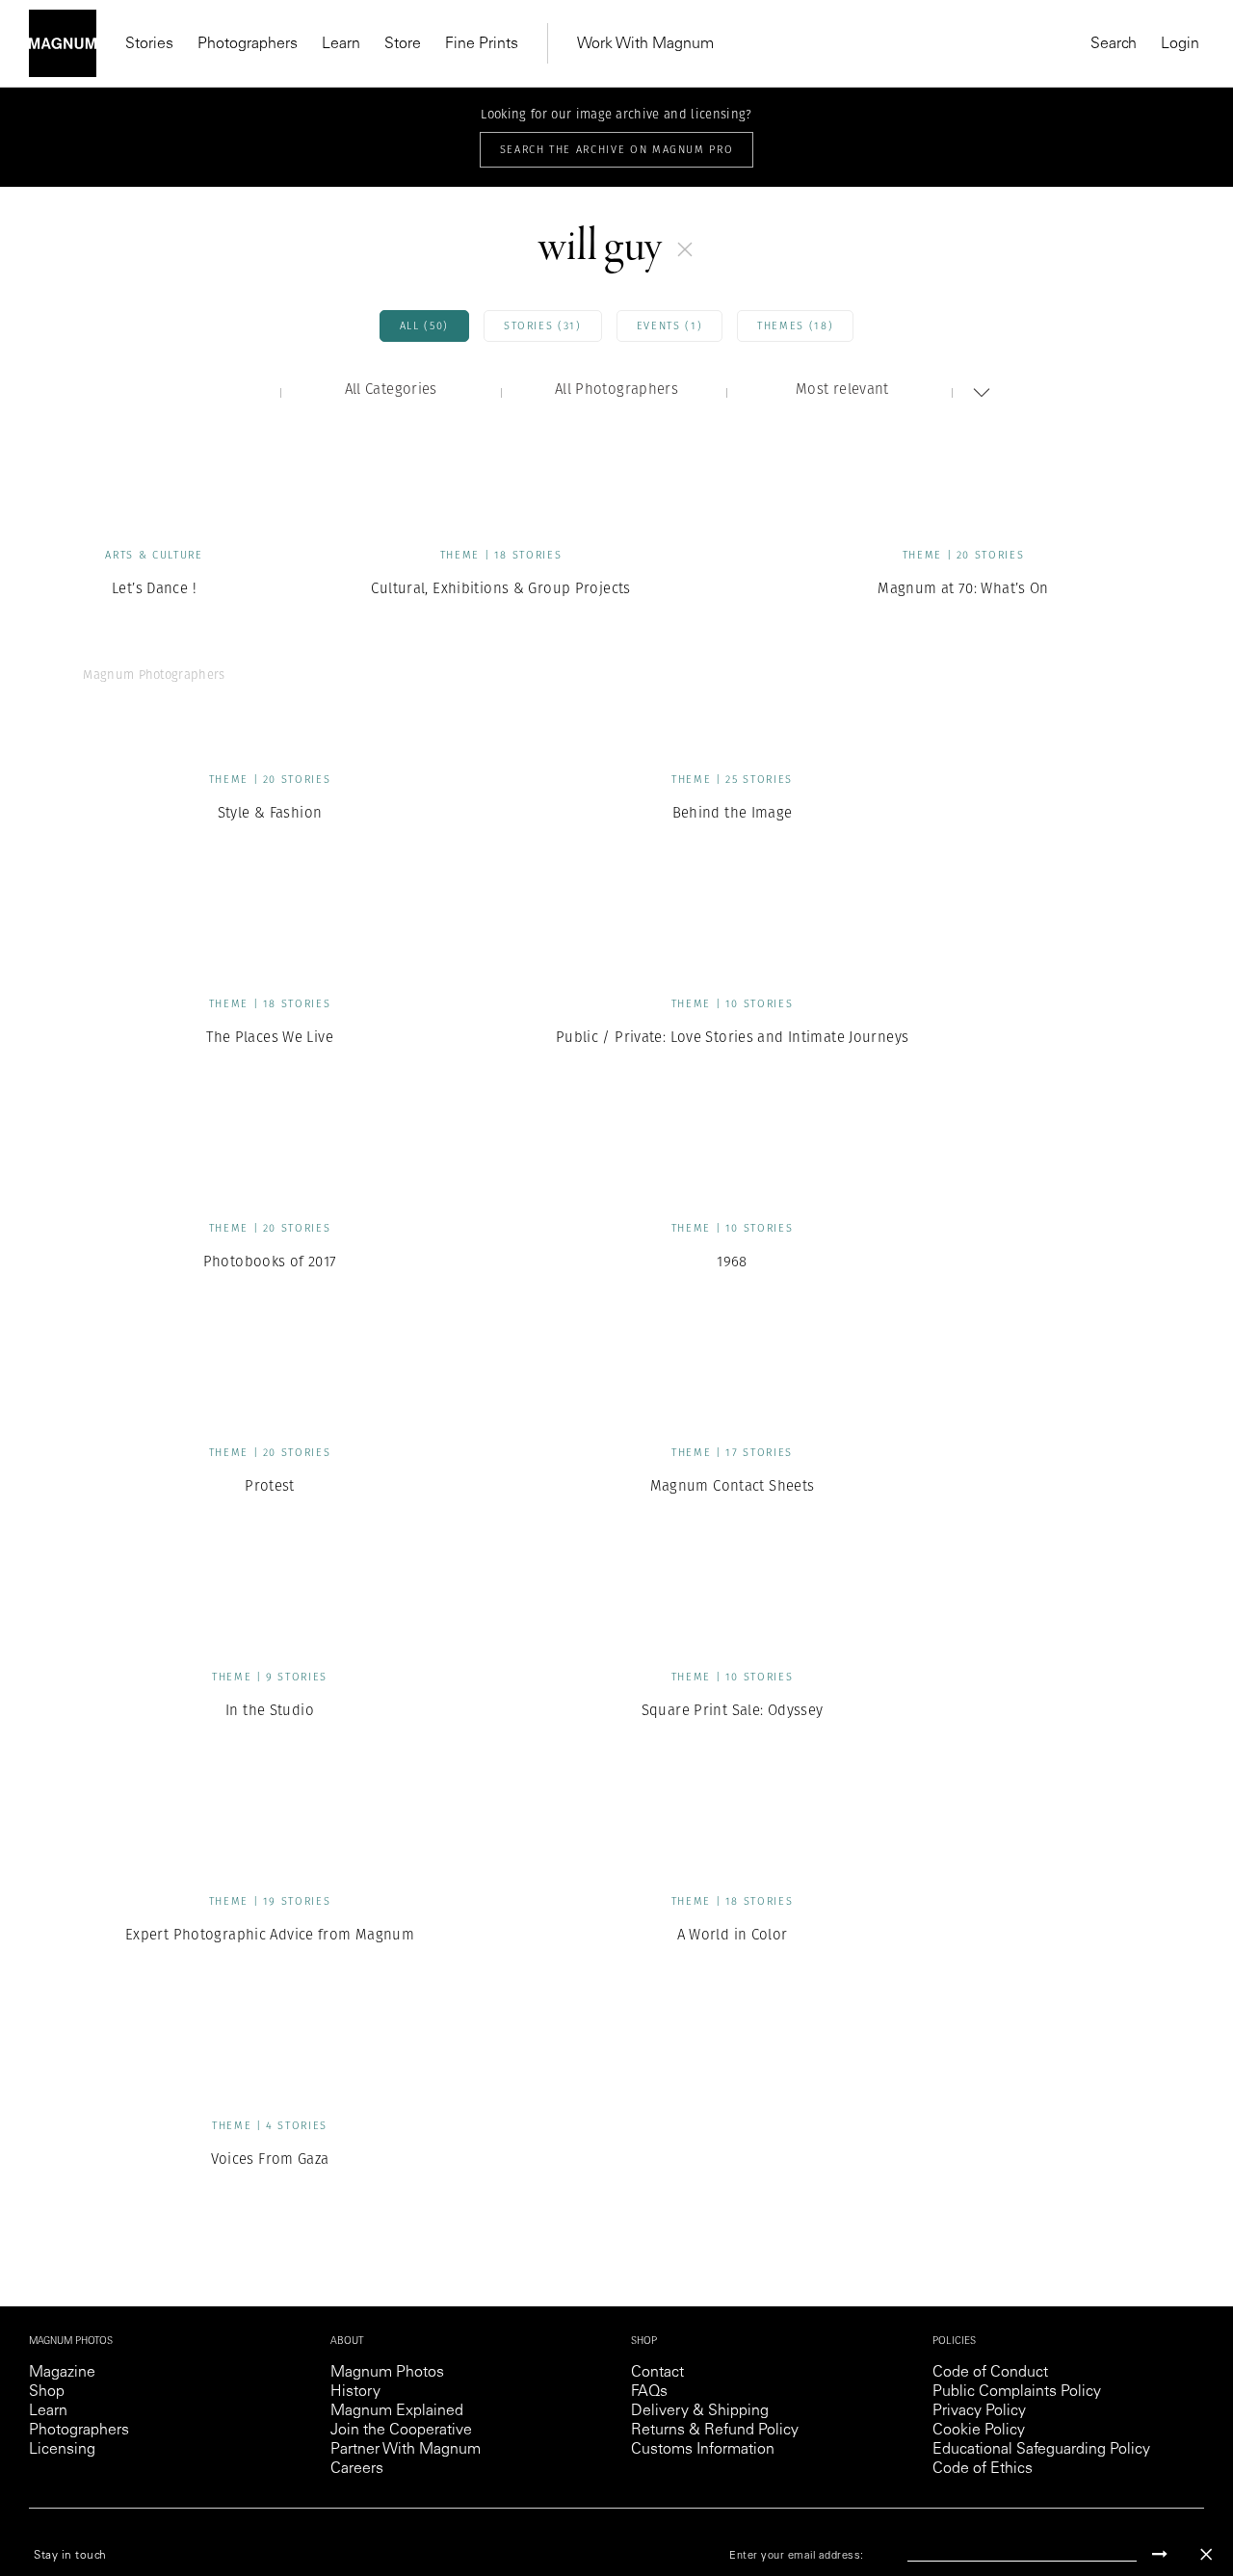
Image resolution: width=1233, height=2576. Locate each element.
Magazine (62, 2373)
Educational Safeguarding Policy (1041, 2450)
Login (1180, 44)
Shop (47, 2392)
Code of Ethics (983, 2469)
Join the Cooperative (401, 2431)
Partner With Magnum (406, 2450)
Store (403, 44)
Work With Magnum (645, 44)
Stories (149, 44)
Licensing (62, 2450)
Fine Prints (482, 44)
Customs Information (703, 2450)
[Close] (1206, 2554)
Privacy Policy (979, 2411)
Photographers (248, 44)
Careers (357, 2469)
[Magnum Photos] (63, 43)
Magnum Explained (397, 2411)
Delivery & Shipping (700, 2411)
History (355, 2392)
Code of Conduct (990, 2373)
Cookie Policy (979, 2431)
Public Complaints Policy (1017, 2392)
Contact (657, 2373)
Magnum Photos (387, 2373)
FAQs (649, 2392)
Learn (341, 44)
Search (1114, 44)
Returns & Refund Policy (715, 2431)
